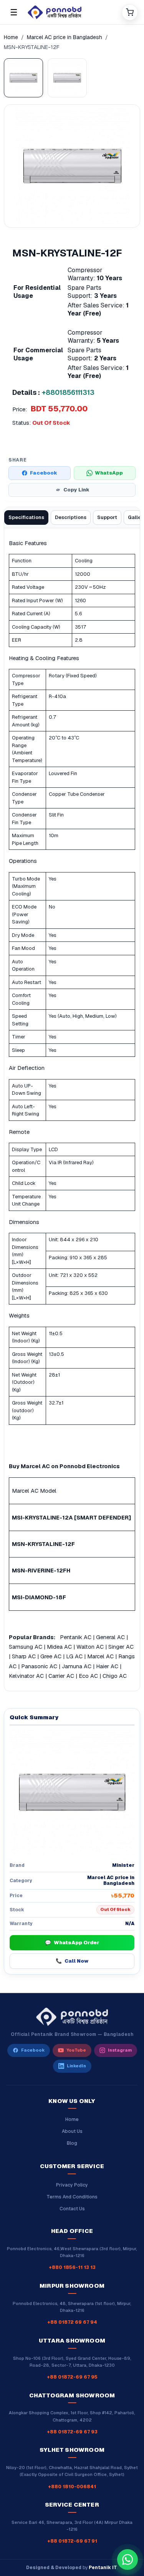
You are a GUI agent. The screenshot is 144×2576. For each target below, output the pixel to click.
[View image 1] (23, 78)
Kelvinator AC (26, 1676)
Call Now (72, 1961)
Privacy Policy (72, 2185)
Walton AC (90, 1647)
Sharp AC (24, 1656)
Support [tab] (107, 517)
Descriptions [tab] (71, 517)
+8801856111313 (68, 392)
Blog (72, 2143)
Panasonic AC (39, 1666)
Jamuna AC (77, 1666)
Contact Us (72, 2209)
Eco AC (88, 1676)
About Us (72, 2131)
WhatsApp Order (72, 1943)
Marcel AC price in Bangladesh (65, 37)
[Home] (72, 12)
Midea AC (59, 1647)
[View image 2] (67, 78)
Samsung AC (26, 1647)
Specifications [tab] (26, 517)
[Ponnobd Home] (72, 2017)
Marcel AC (100, 1656)
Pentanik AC (76, 1637)
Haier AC (107, 1666)
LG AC (74, 1656)
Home (11, 37)
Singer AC (121, 1647)
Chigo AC (115, 1676)
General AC (110, 1637)
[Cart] (130, 12)
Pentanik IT (103, 2568)
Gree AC (51, 1656)
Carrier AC (61, 1676)
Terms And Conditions (72, 2197)
